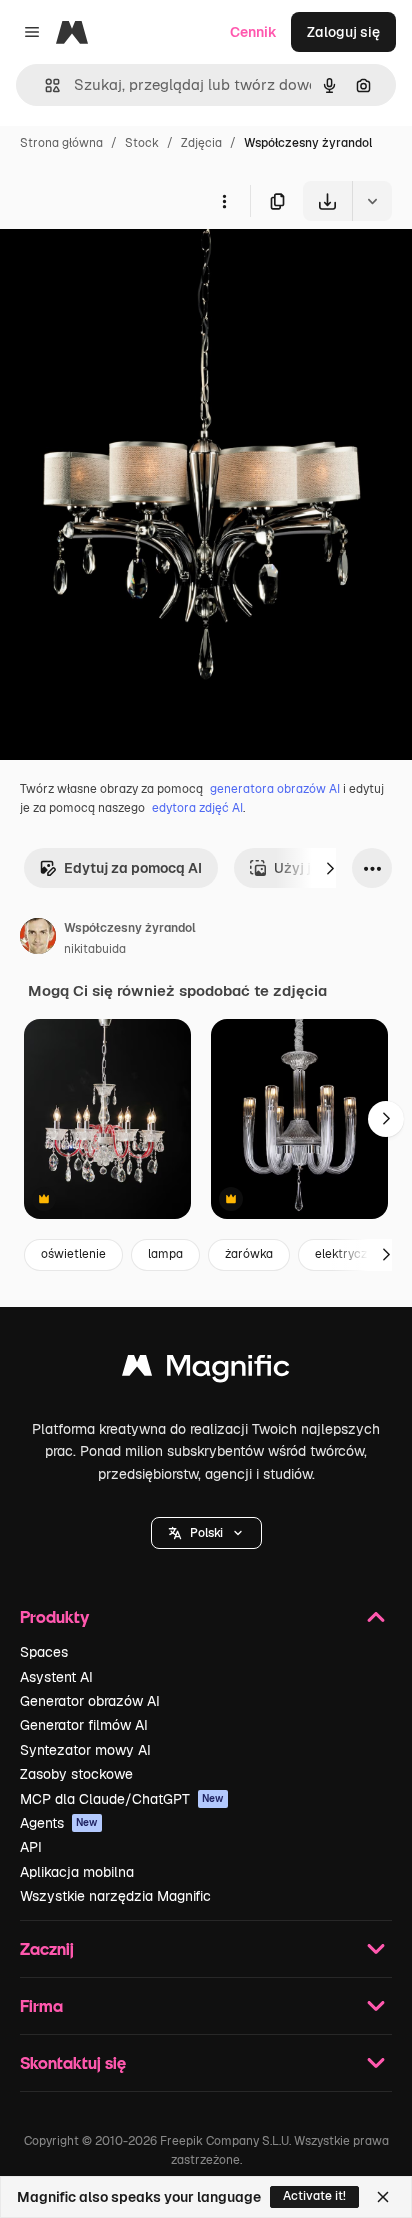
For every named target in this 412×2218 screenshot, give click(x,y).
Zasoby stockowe (76, 1774)
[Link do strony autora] (38, 939)
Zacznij (47, 1948)
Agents (59, 1823)
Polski (206, 1533)
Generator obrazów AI (90, 1701)
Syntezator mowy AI (85, 1750)
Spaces (44, 1652)
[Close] (383, 2197)
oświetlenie (73, 1254)
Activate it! (314, 2196)
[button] (206, 1533)
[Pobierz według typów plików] (372, 201)
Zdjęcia (201, 143)
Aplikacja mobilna (77, 1872)
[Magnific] (206, 1370)
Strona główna (61, 143)
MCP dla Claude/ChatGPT (122, 1799)
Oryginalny (138, 267)
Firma (41, 2005)
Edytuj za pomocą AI (133, 868)
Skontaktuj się (73, 2062)
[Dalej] (330, 868)
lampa (165, 1254)
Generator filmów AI (84, 1725)
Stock (142, 143)
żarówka (249, 1254)
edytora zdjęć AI (197, 808)
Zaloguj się (343, 32)
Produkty (54, 1616)
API (31, 1847)
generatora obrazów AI (275, 789)
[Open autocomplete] (44, 85)
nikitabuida (95, 949)
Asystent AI (56, 1677)
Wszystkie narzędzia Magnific (115, 1896)
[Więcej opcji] (224, 201)
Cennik (253, 32)
